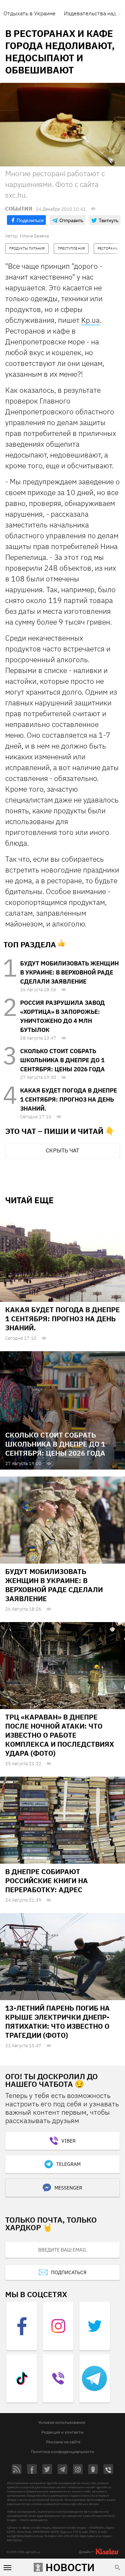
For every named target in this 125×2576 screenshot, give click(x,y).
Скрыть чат (62, 1150)
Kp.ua (90, 320)
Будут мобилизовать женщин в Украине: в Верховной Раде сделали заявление (69, 972)
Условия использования (62, 2422)
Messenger (68, 2188)
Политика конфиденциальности (62, 2452)
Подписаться (69, 2272)
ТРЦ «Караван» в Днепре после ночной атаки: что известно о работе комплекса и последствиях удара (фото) (60, 1735)
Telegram (68, 2164)
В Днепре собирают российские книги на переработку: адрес (47, 1881)
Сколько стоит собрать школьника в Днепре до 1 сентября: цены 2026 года (62, 1060)
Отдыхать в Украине (30, 13)
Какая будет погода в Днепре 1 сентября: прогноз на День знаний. (69, 1099)
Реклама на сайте (63, 2442)
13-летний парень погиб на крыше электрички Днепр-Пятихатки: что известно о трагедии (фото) (57, 2022)
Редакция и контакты (62, 2432)
